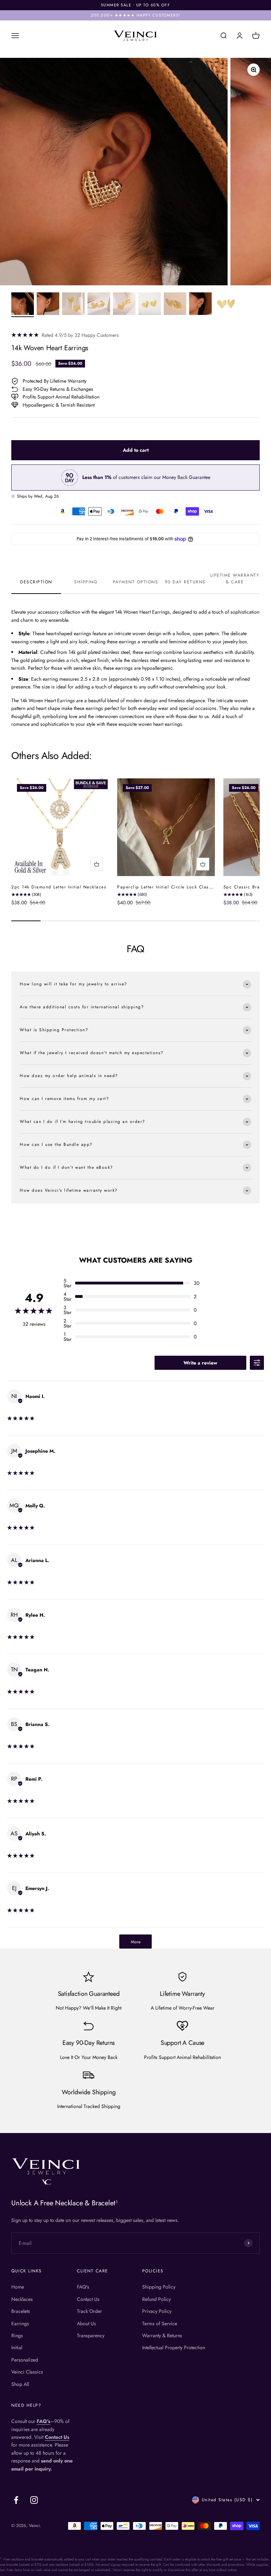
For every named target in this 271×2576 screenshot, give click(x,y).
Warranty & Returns (162, 2335)
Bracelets (21, 2311)
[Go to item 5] (124, 305)
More (136, 1942)
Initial (17, 2347)
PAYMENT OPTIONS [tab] (136, 582)
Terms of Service (160, 2323)
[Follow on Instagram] (34, 2500)
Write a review (200, 1363)
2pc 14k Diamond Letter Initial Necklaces (59, 887)
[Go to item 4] (99, 305)
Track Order (89, 2311)
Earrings (20, 2323)
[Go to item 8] (200, 305)
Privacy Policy (157, 2311)
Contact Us (88, 2299)
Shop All (20, 2384)
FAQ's (83, 2287)
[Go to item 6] (150, 305)
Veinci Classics (27, 2372)
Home (18, 2287)
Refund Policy (156, 2299)
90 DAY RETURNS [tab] (185, 582)
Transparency (91, 2335)
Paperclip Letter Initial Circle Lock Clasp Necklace (176, 887)
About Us (86, 2323)
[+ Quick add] (97, 864)
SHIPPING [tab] (86, 582)
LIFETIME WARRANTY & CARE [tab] (235, 579)
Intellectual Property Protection (174, 2347)
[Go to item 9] (226, 305)
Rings (17, 2335)
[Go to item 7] (175, 305)
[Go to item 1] (23, 305)
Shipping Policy (159, 2287)
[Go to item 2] (48, 305)
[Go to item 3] (73, 305)
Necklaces (22, 2299)
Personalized (25, 2360)
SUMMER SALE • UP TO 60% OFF (136, 5)
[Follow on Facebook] (16, 2500)
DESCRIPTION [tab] (36, 582)
